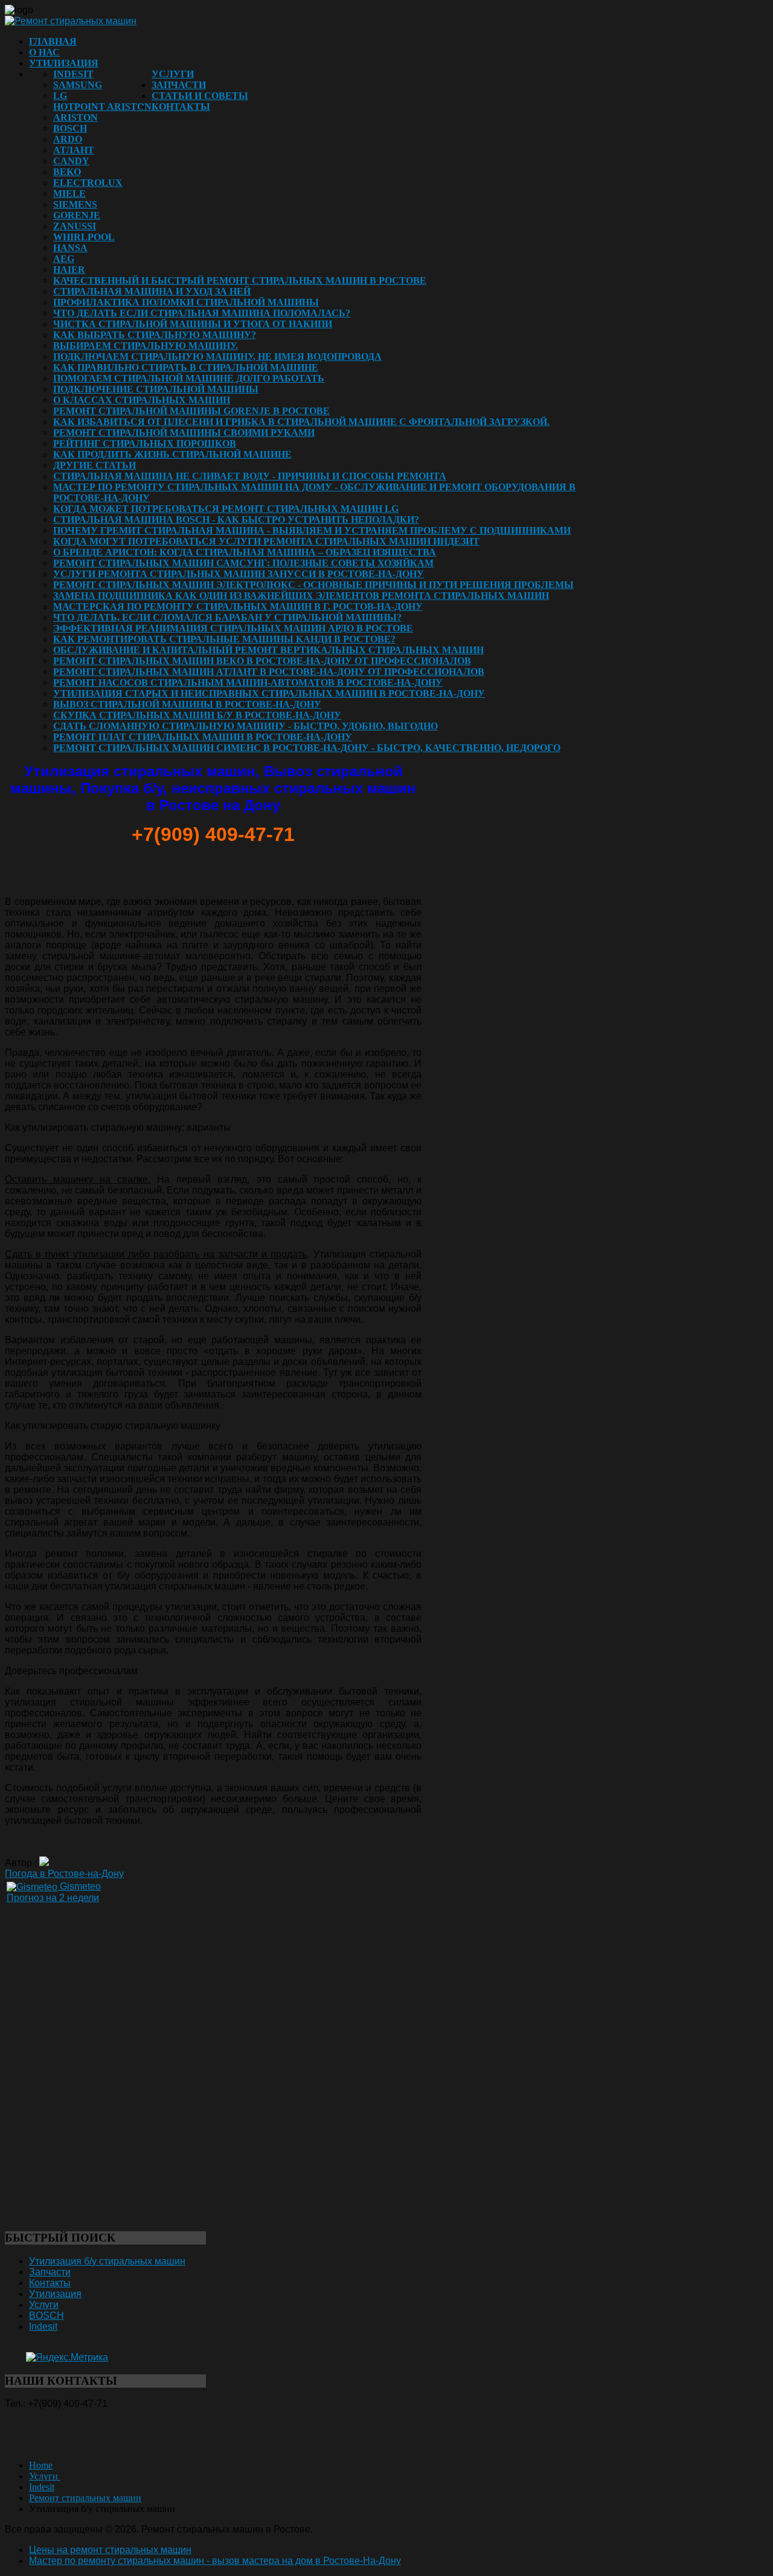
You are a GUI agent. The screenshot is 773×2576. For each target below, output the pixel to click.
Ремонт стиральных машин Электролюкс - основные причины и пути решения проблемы (313, 585)
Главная (53, 41)
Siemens (75, 204)
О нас (44, 52)
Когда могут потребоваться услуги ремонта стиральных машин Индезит (266, 541)
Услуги (173, 74)
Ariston (75, 117)
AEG (64, 259)
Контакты (181, 107)
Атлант (74, 150)
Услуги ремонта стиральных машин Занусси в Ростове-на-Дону (239, 574)
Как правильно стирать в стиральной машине (186, 367)
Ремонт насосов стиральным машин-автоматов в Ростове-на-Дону (248, 682)
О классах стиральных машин (142, 400)
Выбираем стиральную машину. (146, 346)
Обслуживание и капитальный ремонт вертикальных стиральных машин (268, 650)
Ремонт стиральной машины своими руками (184, 433)
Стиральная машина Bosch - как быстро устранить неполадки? (236, 519)
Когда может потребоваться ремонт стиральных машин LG (226, 509)
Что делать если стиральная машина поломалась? (202, 313)
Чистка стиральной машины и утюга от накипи (193, 324)
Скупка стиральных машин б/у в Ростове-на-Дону (197, 715)
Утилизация (64, 63)
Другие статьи (95, 465)
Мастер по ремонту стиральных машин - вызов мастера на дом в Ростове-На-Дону (215, 2561)
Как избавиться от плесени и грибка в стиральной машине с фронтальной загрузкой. (301, 422)
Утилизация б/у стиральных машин (107, 2261)
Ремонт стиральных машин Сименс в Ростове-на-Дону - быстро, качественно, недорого (307, 748)
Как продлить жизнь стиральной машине (172, 454)
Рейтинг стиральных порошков (145, 443)
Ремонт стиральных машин (85, 2498)
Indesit (73, 74)
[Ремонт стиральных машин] (71, 21)
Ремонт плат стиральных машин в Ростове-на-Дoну (203, 737)
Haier (69, 270)
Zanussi (75, 226)
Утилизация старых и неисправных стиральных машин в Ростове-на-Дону (269, 693)
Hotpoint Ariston (102, 107)
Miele (69, 193)
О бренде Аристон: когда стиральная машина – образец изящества (245, 552)
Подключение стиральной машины (156, 389)
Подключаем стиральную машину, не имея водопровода (217, 356)
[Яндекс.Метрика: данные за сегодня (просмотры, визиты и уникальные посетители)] (67, 2357)
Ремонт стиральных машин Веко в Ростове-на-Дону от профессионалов (262, 661)
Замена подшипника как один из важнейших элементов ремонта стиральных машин (301, 596)
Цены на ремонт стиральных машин (110, 2550)
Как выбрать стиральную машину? (155, 335)
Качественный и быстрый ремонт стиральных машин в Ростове (240, 280)
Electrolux (88, 183)
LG (60, 96)
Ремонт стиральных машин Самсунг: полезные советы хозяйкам (243, 563)
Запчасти (179, 85)
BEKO (67, 172)
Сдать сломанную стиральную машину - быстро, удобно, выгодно (245, 726)
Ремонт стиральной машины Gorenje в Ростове (191, 411)
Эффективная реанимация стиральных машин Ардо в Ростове (233, 628)
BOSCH (70, 128)
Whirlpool (84, 237)
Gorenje (77, 215)
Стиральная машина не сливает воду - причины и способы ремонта (250, 476)
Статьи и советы (200, 96)
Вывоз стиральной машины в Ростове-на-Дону (187, 704)
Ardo (68, 139)
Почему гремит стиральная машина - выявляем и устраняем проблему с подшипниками (312, 530)
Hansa (70, 248)
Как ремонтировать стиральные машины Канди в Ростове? (224, 639)
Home (41, 2465)
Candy (71, 161)
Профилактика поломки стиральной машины (186, 302)
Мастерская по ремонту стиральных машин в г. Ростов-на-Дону (238, 606)
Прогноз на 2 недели (53, 1898)
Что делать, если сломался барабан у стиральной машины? (227, 617)
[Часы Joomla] (95, 2075)
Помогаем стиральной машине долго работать (189, 378)
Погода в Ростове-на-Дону (64, 1874)
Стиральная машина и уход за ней (152, 291)
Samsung (78, 85)
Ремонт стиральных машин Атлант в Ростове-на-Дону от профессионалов (269, 672)
